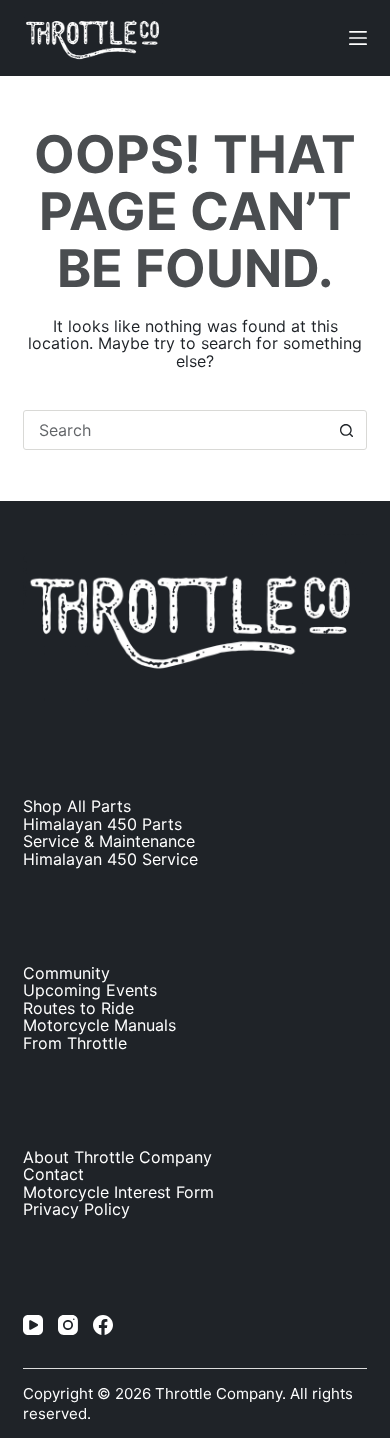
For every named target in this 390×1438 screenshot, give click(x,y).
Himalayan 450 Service (110, 859)
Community (66, 973)
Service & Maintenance (109, 841)
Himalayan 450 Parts (102, 824)
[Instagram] (68, 1325)
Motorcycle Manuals (99, 1025)
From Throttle (75, 1043)
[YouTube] (33, 1325)
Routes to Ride (78, 1008)
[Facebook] (103, 1325)
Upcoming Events (90, 990)
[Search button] (347, 430)
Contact (53, 1174)
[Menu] (358, 38)
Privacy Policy (76, 1209)
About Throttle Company (117, 1157)
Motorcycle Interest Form (118, 1192)
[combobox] (175, 430)
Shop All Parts (77, 806)
